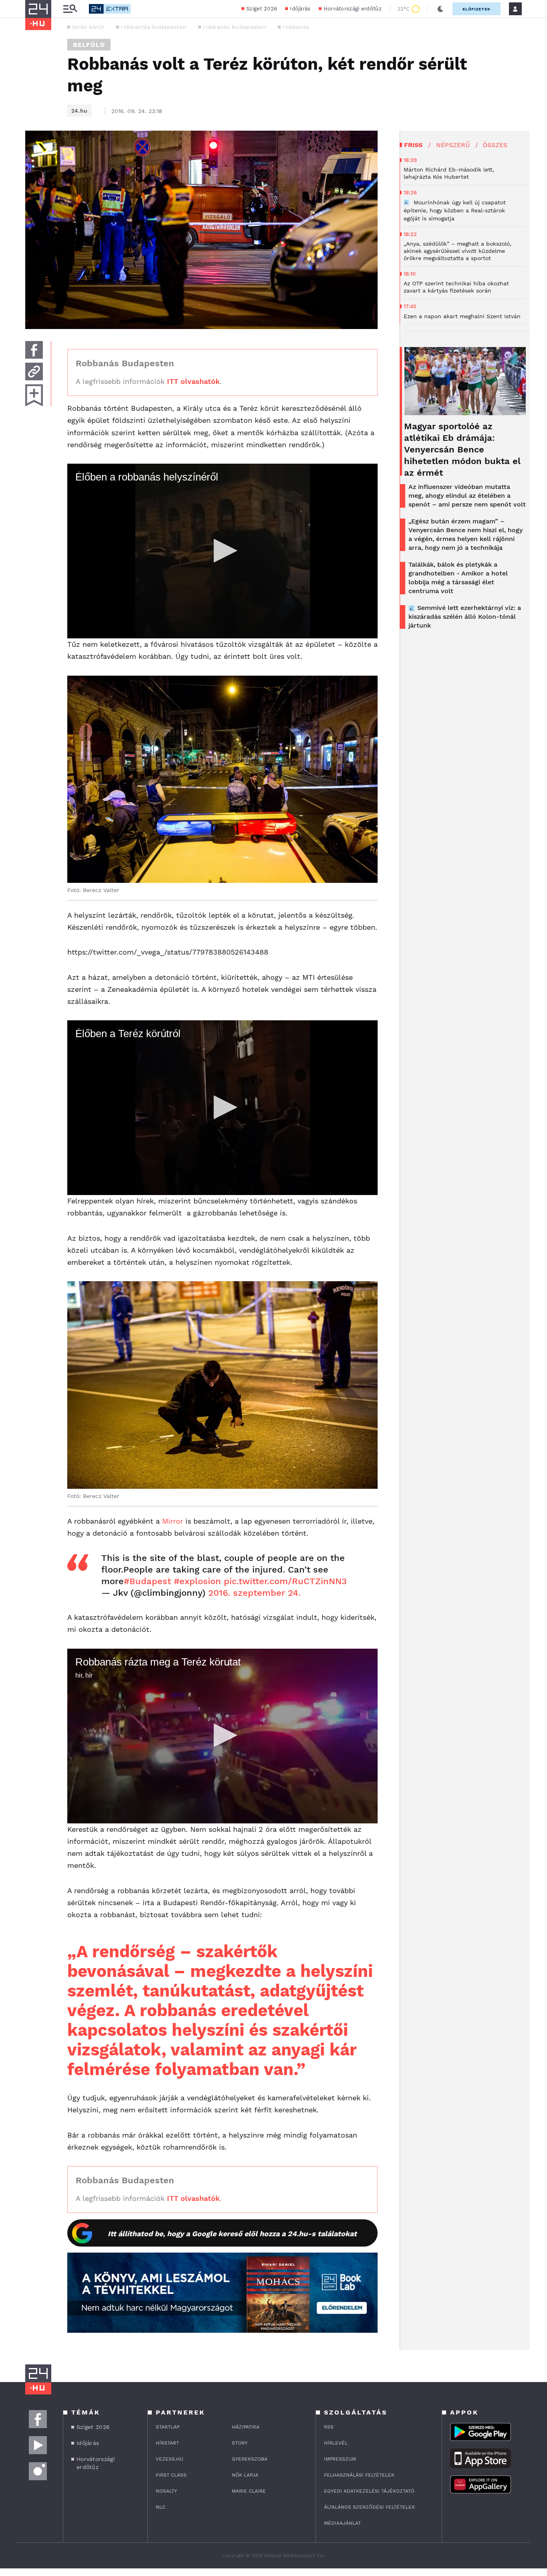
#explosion (197, 1581)
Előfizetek (477, 9)
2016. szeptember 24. (254, 1593)
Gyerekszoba (250, 2459)
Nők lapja (245, 2475)
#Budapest (147, 1581)
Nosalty (166, 2491)
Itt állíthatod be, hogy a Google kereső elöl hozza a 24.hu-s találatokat (232, 2234)
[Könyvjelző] (34, 395)
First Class (171, 2475)
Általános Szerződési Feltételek (369, 2507)
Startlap (168, 2427)
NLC (161, 2507)
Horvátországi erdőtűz (353, 9)
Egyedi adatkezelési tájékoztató (369, 2491)
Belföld (89, 45)
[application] (222, 551)
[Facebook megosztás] (34, 350)
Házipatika (246, 2427)
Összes (495, 145)
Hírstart (167, 2443)
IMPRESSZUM (340, 2459)
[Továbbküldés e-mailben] (34, 371)
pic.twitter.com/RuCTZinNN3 (285, 1581)
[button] (223, 551)
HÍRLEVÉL (336, 2443)
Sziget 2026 (262, 9)
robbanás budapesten (234, 27)
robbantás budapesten (154, 27)
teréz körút (88, 27)
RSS (329, 2427)
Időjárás (300, 9)
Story (240, 2443)
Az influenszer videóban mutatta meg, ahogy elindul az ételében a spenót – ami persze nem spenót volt (467, 496)
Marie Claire (249, 2491)
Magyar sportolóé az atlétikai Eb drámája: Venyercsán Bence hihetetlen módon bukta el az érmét (462, 449)
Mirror (173, 1521)
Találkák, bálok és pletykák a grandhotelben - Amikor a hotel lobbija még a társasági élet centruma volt (458, 578)
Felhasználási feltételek (359, 2475)
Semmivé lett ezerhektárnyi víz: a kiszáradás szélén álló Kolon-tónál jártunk (465, 617)
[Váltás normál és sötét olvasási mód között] (440, 9)
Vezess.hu (170, 2459)
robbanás (296, 27)
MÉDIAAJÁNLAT (342, 2523)
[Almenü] (70, 9)
